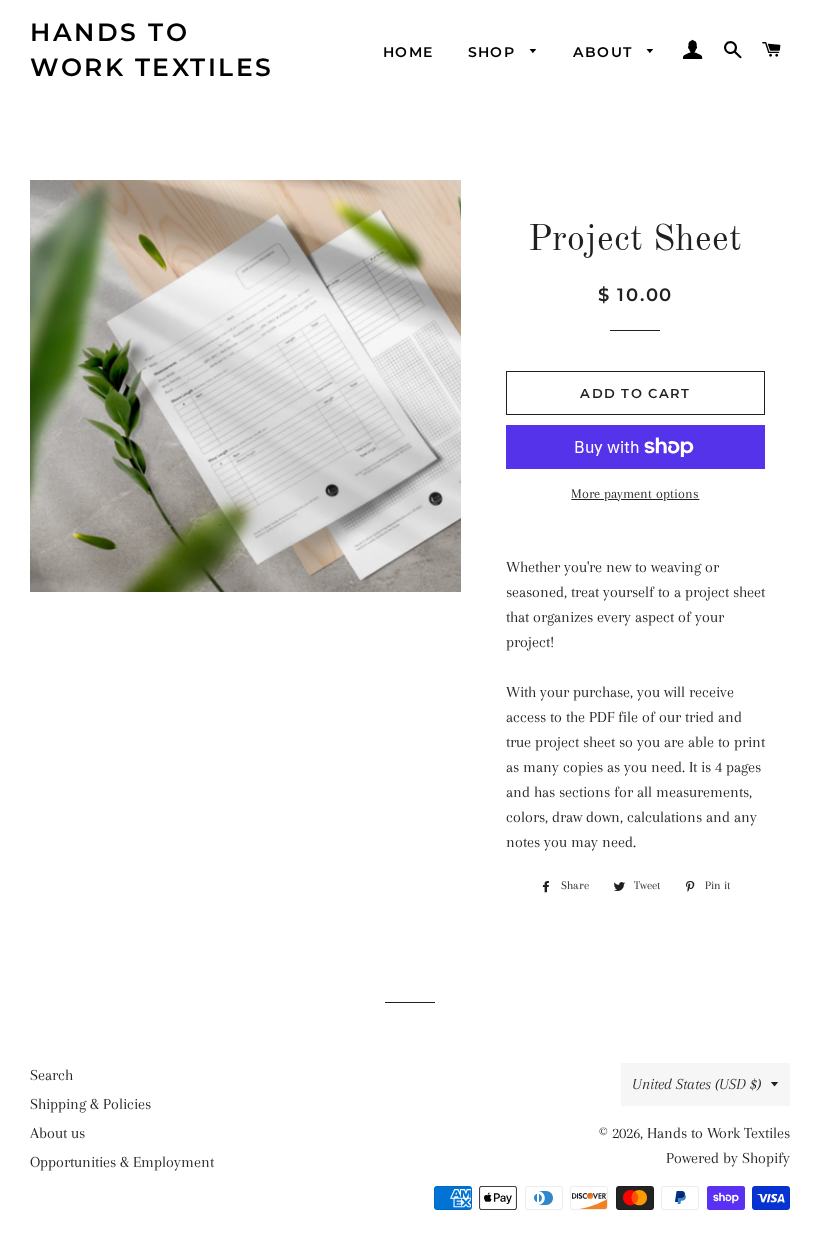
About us (57, 1133)
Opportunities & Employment (122, 1162)
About (605, 52)
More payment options (635, 493)
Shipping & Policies (90, 1104)
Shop (494, 52)
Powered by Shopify (728, 1158)
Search (51, 1075)
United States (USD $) (696, 1084)
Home (408, 52)
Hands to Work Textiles (152, 49)
